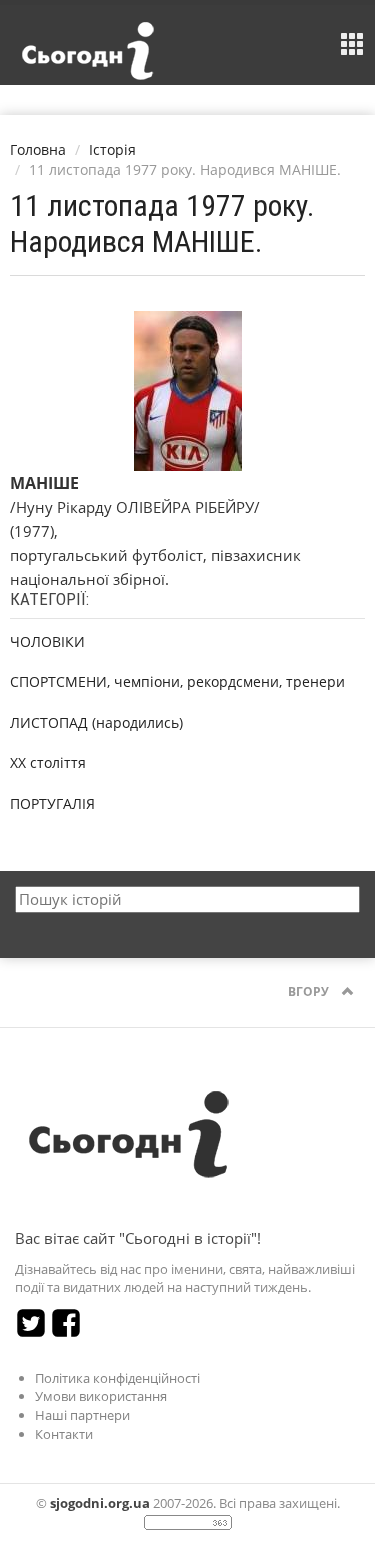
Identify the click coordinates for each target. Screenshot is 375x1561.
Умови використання (101, 1396)
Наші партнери (82, 1415)
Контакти (64, 1434)
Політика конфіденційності (117, 1378)
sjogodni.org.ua (100, 1503)
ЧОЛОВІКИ (47, 641)
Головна (38, 149)
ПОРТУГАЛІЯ (52, 803)
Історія (112, 149)
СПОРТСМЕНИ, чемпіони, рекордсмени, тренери (177, 681)
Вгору (310, 991)
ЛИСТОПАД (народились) (96, 722)
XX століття (48, 762)
